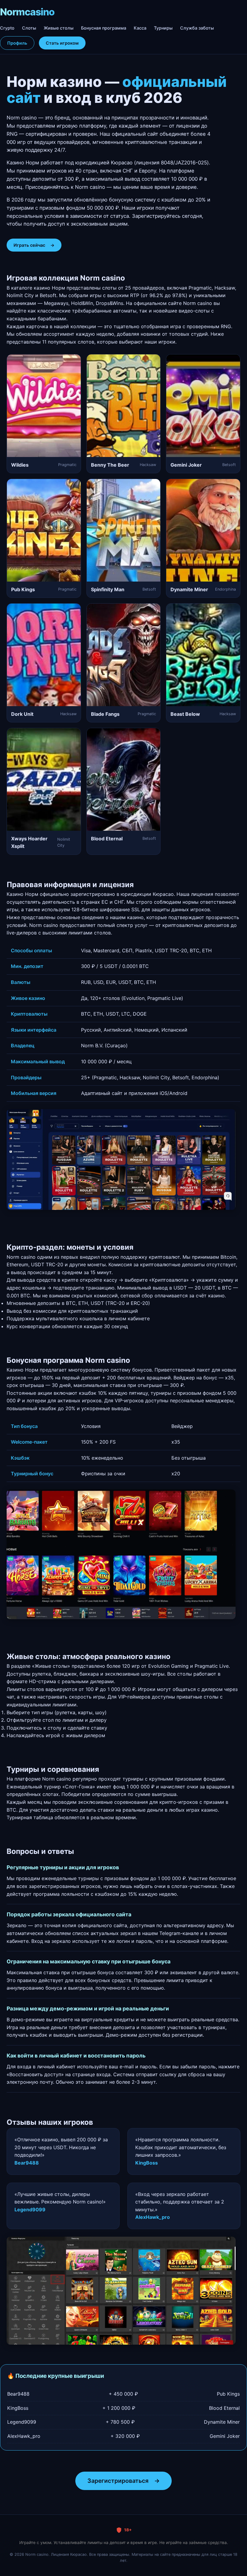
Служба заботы (197, 28)
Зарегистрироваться (123, 2481)
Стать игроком (62, 43)
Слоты (29, 28)
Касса (140, 28)
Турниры (163, 28)
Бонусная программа (104, 28)
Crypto (7, 28)
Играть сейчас (34, 245)
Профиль (17, 43)
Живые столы (59, 28)
